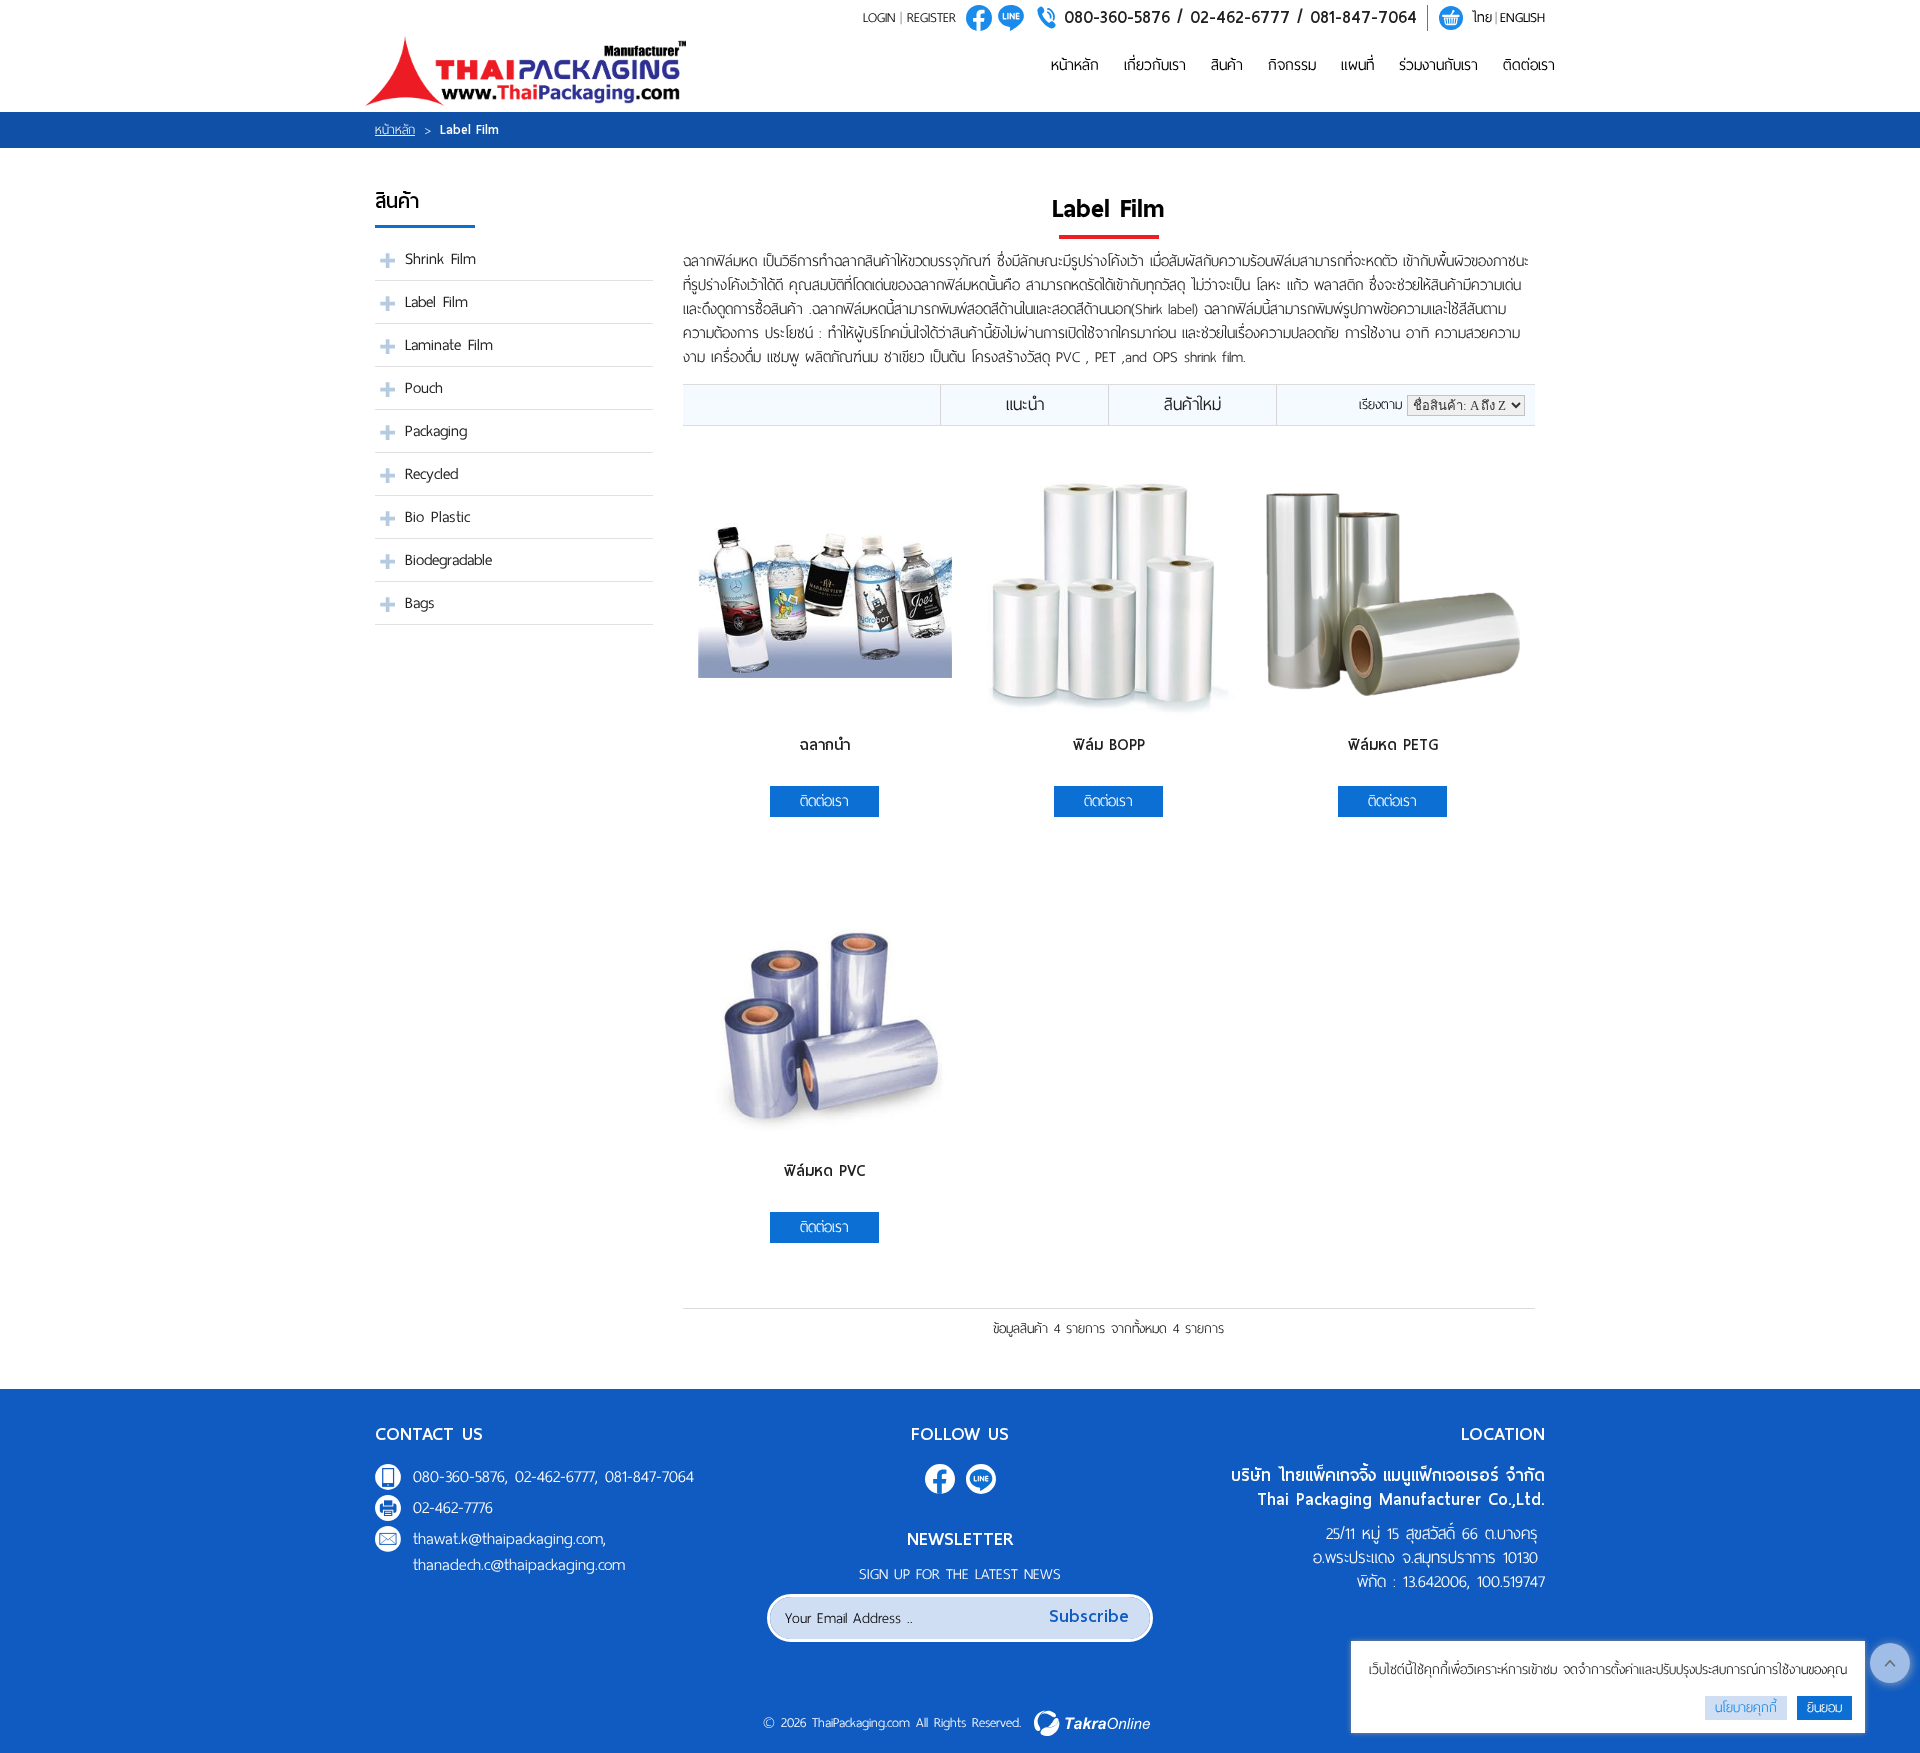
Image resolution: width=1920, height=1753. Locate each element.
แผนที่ (1357, 65)
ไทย (1482, 17)
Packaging (436, 431)
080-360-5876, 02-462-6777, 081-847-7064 (553, 1476)
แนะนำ (1025, 404)
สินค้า (1227, 65)
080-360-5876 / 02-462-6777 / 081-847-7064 (1240, 17)
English (1522, 17)
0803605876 (1011, 18)
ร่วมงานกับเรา (1438, 65)
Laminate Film (449, 345)
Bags (420, 603)
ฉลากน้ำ (825, 745)
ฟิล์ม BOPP (1109, 745)
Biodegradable (448, 560)
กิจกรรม (1292, 65)
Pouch (424, 388)
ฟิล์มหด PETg (1393, 745)
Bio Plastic (437, 517)
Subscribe (1089, 1615)
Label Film (436, 302)
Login (879, 17)
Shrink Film (440, 259)
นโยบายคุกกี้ (1746, 1707)
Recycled (431, 474)
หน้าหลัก (1075, 65)
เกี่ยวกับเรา (1155, 65)
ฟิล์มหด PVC (824, 1171)
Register (931, 17)
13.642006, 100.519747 (1474, 1581)
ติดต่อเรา (1529, 65)
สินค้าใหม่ (1192, 404)
